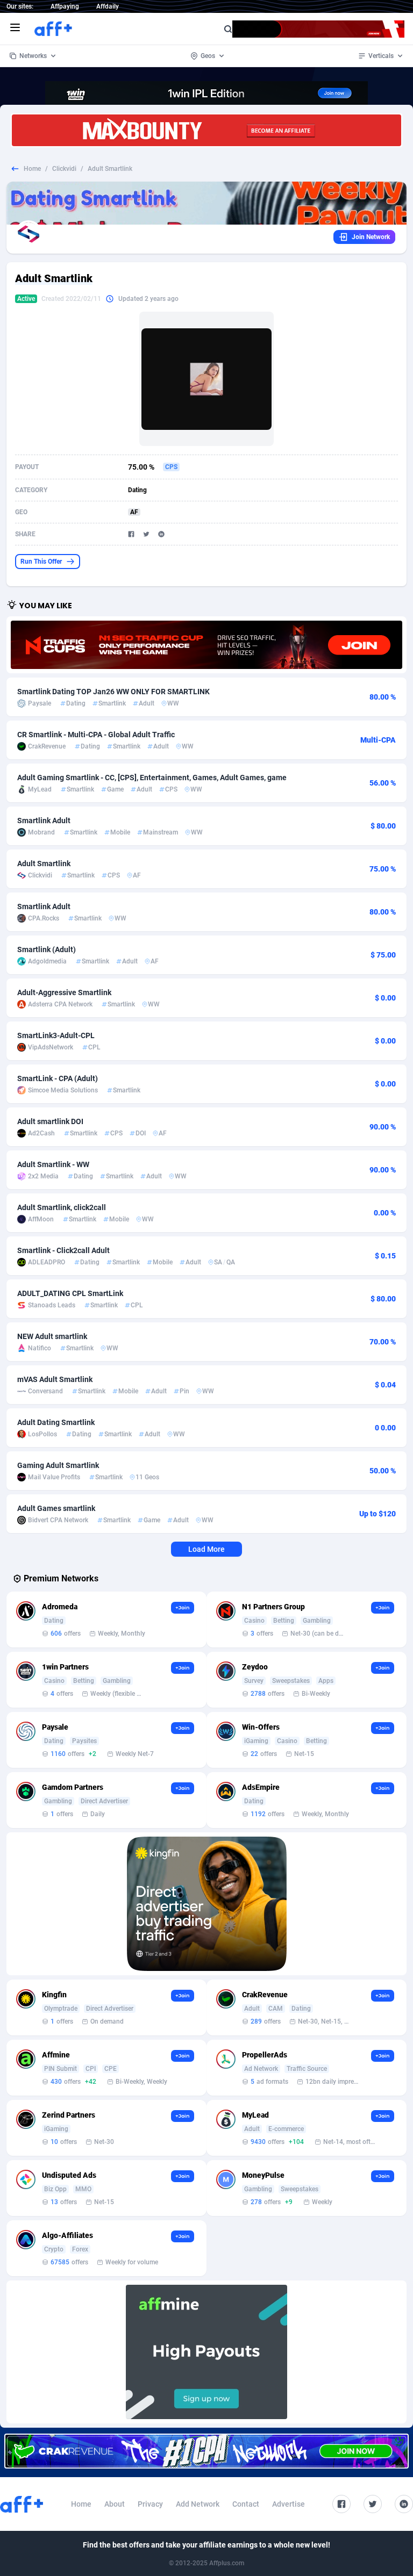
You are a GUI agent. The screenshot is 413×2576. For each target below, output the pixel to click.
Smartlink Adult (44, 821)
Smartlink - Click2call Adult (63, 1250)
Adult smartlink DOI (50, 1121)
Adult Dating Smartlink (56, 1422)
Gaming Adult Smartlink (58, 1465)
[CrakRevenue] (206, 2451)
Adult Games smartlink (56, 1508)
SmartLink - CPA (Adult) (58, 1078)
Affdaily (108, 6)
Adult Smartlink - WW (53, 1164)
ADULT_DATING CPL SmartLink (70, 1293)
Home (32, 169)
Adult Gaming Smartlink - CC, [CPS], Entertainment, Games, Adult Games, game (152, 778)
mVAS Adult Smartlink (55, 1379)
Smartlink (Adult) (47, 949)
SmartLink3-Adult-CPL (56, 1035)
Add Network (198, 2504)
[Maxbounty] (206, 130)
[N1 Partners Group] (206, 645)
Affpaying (65, 6)
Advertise (289, 2504)
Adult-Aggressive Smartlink (64, 992)
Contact (246, 2504)
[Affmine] (206, 2352)
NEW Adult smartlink (52, 1336)
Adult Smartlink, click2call (62, 1207)
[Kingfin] (206, 1904)
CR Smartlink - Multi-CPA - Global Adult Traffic (96, 735)
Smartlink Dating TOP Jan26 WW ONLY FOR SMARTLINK (113, 692)
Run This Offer (41, 562)
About (115, 2504)
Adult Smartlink (44, 864)
